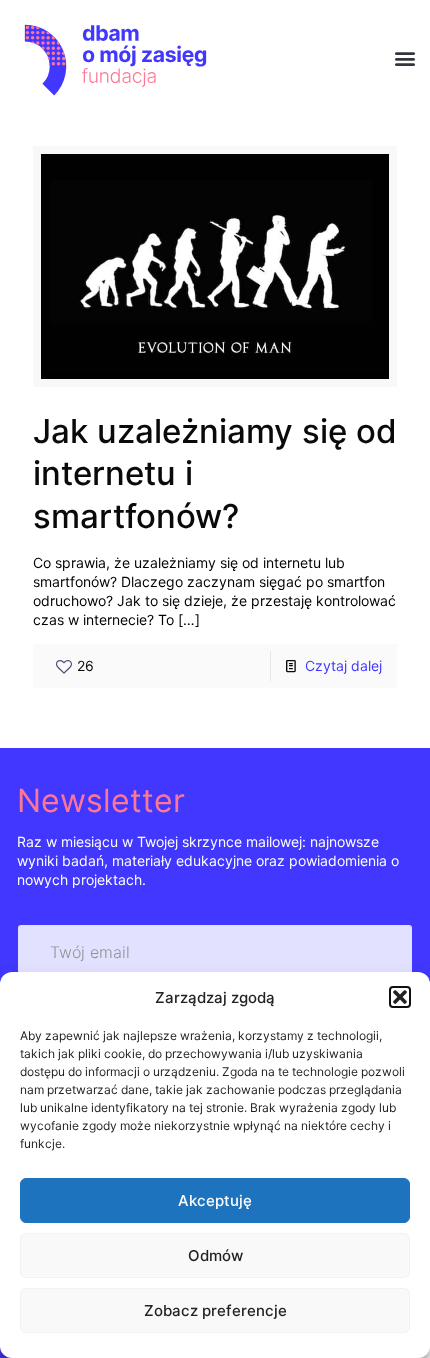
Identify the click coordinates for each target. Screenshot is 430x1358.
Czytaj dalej (343, 665)
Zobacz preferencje (215, 1310)
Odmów (215, 1255)
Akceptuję (215, 1200)
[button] (400, 997)
